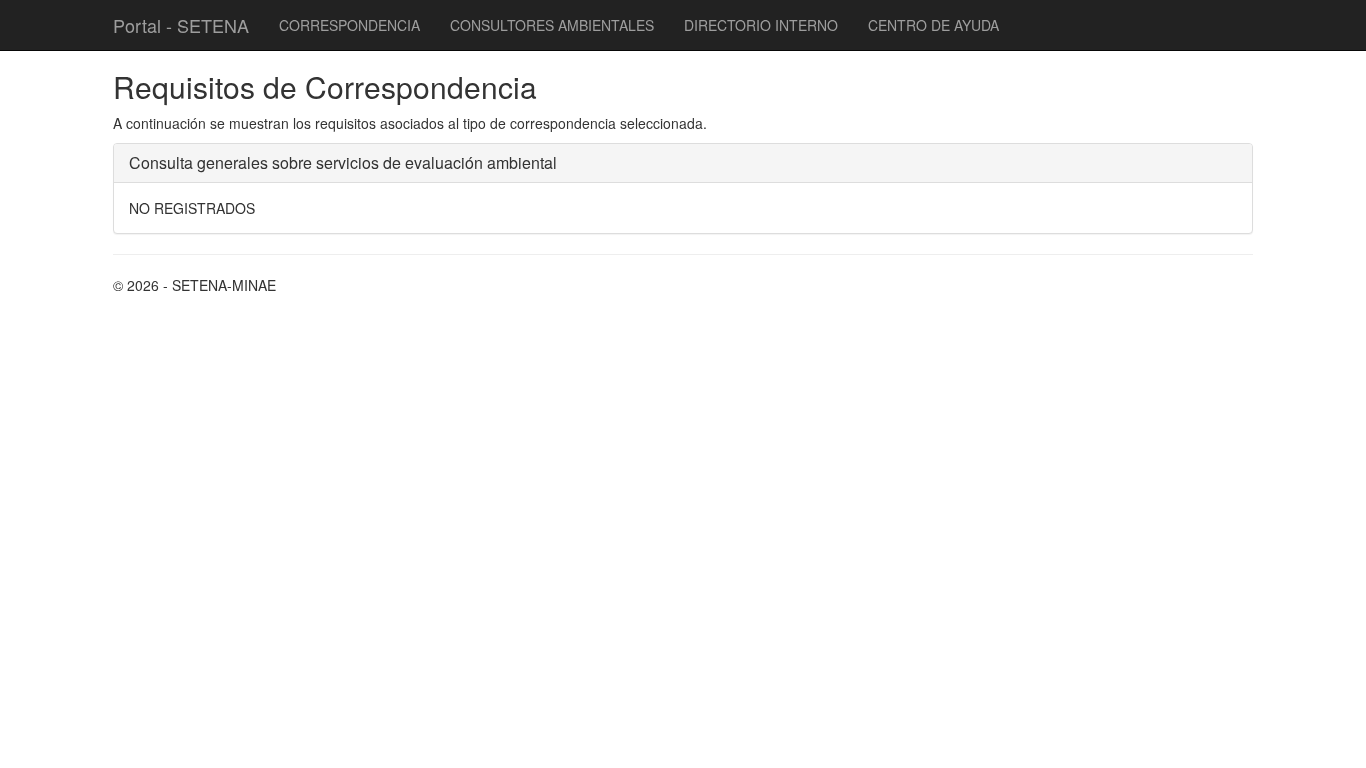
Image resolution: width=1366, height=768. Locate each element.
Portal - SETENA (181, 25)
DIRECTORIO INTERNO (761, 25)
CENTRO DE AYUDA (933, 25)
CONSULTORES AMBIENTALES (552, 25)
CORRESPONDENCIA (349, 25)
